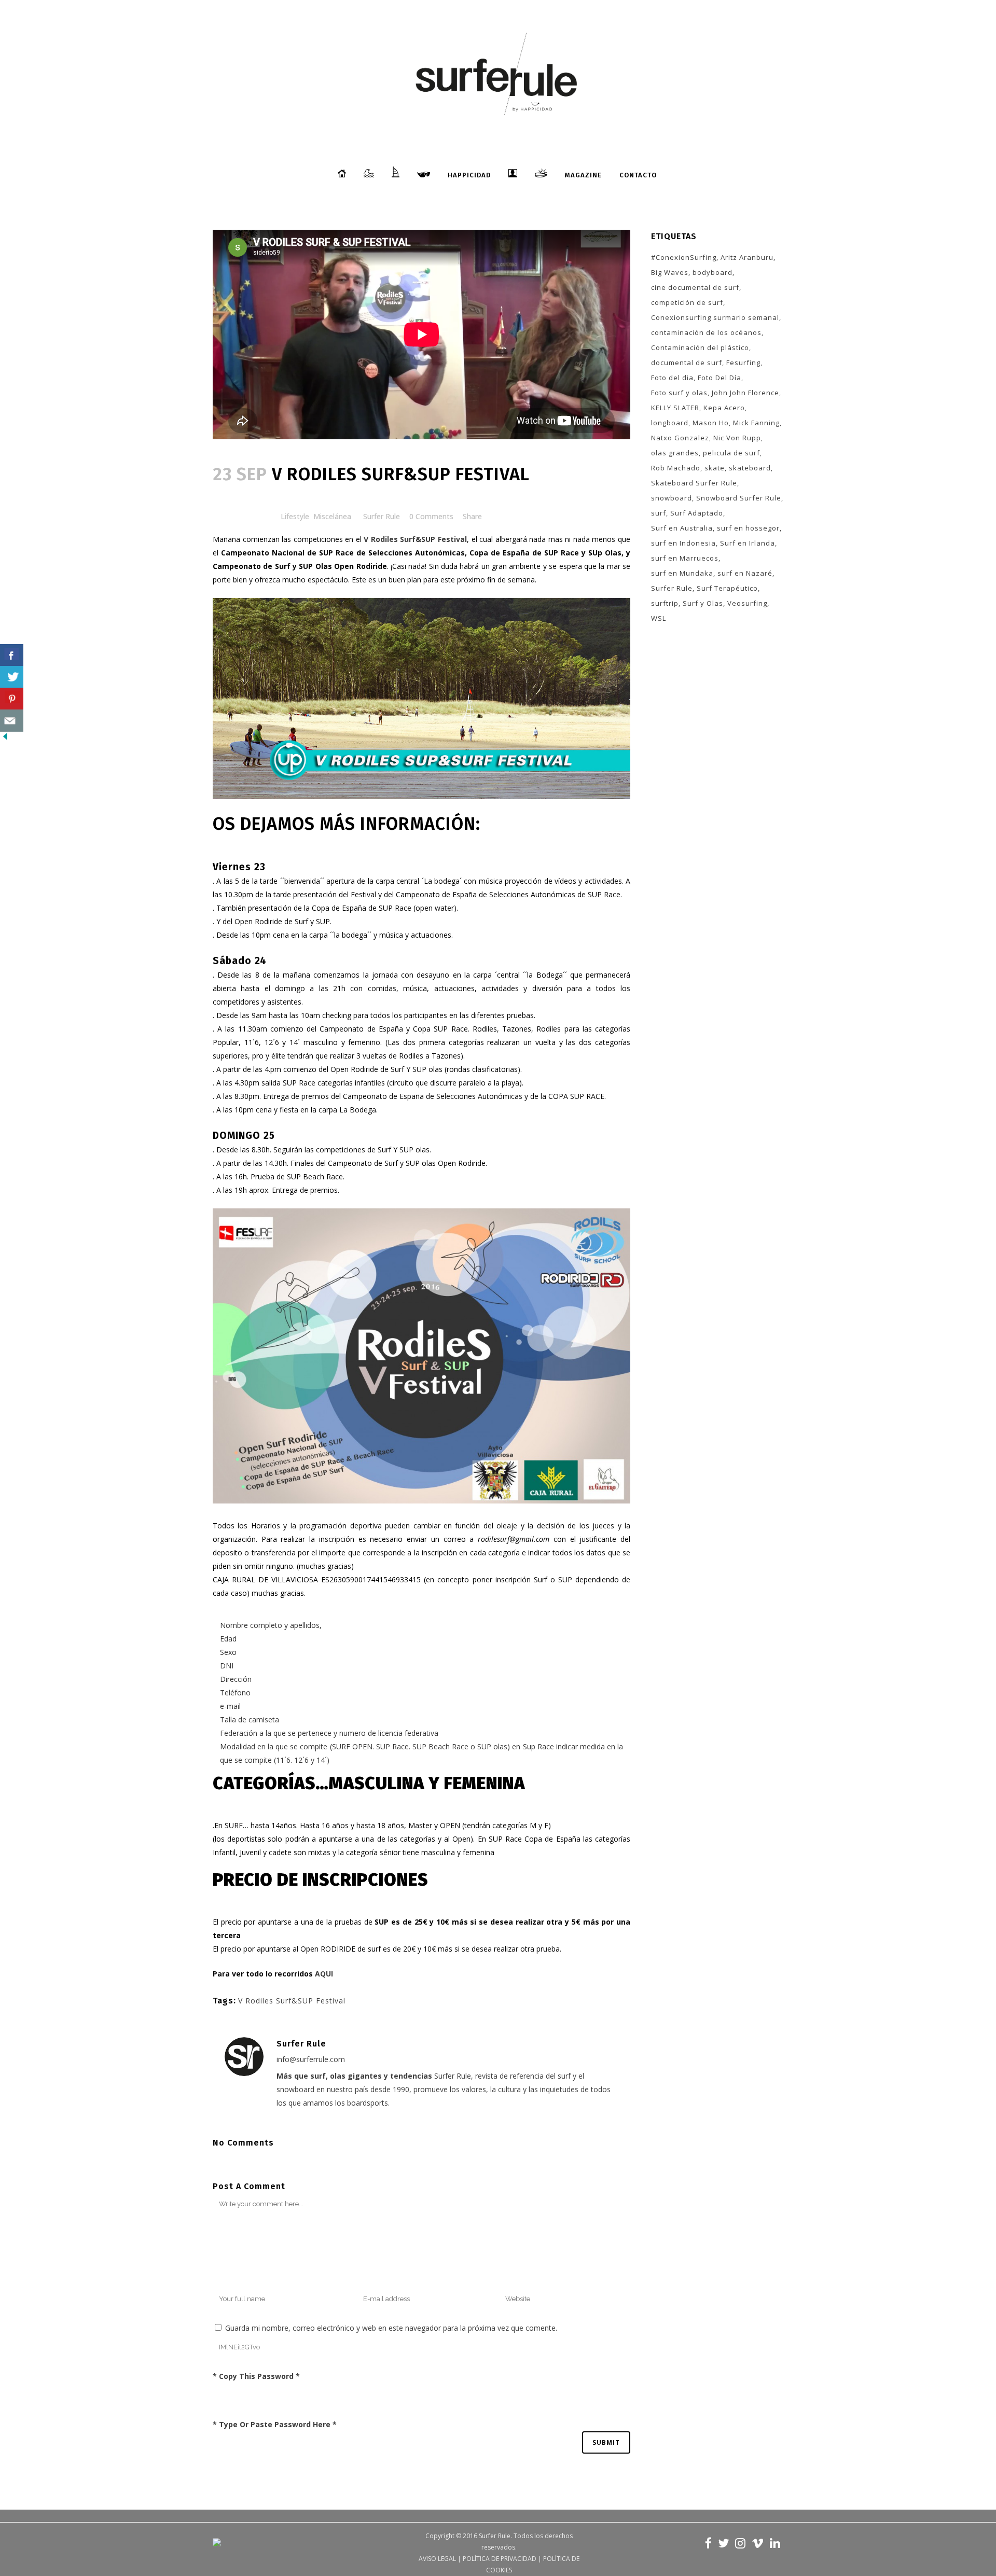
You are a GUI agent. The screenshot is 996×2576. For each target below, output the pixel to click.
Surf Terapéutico (727, 588)
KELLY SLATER (675, 408)
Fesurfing (743, 363)
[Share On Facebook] (12, 655)
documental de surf (687, 363)
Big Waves (670, 272)
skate (715, 468)
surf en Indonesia (683, 543)
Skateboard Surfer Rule (694, 483)
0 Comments (431, 516)
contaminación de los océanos (706, 332)
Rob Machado (676, 468)
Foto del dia (672, 378)
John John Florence (745, 393)
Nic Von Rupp (737, 438)
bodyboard (713, 272)
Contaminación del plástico (700, 347)
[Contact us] (12, 721)
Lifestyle (295, 516)
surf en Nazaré (745, 573)
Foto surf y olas (679, 393)
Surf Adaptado (697, 513)
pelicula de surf (731, 453)
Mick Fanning (756, 423)
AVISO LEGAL (437, 2559)
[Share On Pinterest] (12, 699)
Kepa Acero (724, 408)
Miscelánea (332, 516)
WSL (659, 618)
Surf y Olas (703, 603)
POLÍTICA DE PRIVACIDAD (500, 2559)
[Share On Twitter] (12, 677)
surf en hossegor (748, 528)
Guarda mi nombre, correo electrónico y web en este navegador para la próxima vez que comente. (391, 2328)
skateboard (750, 468)
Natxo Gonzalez (680, 438)
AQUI (324, 1974)
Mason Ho (711, 423)
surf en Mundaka (682, 573)
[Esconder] (5, 739)
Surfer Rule (382, 516)
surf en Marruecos (685, 558)
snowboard (672, 498)
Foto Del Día (720, 378)
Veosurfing (747, 603)
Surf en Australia (682, 528)
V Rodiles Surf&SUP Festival (292, 2001)
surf (659, 513)
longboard (670, 423)
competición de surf (687, 302)
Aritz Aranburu (747, 257)
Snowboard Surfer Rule (739, 498)
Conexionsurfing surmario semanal (715, 317)
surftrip (665, 603)
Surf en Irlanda (748, 543)
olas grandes (675, 453)
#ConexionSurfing (684, 257)
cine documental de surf (695, 287)
